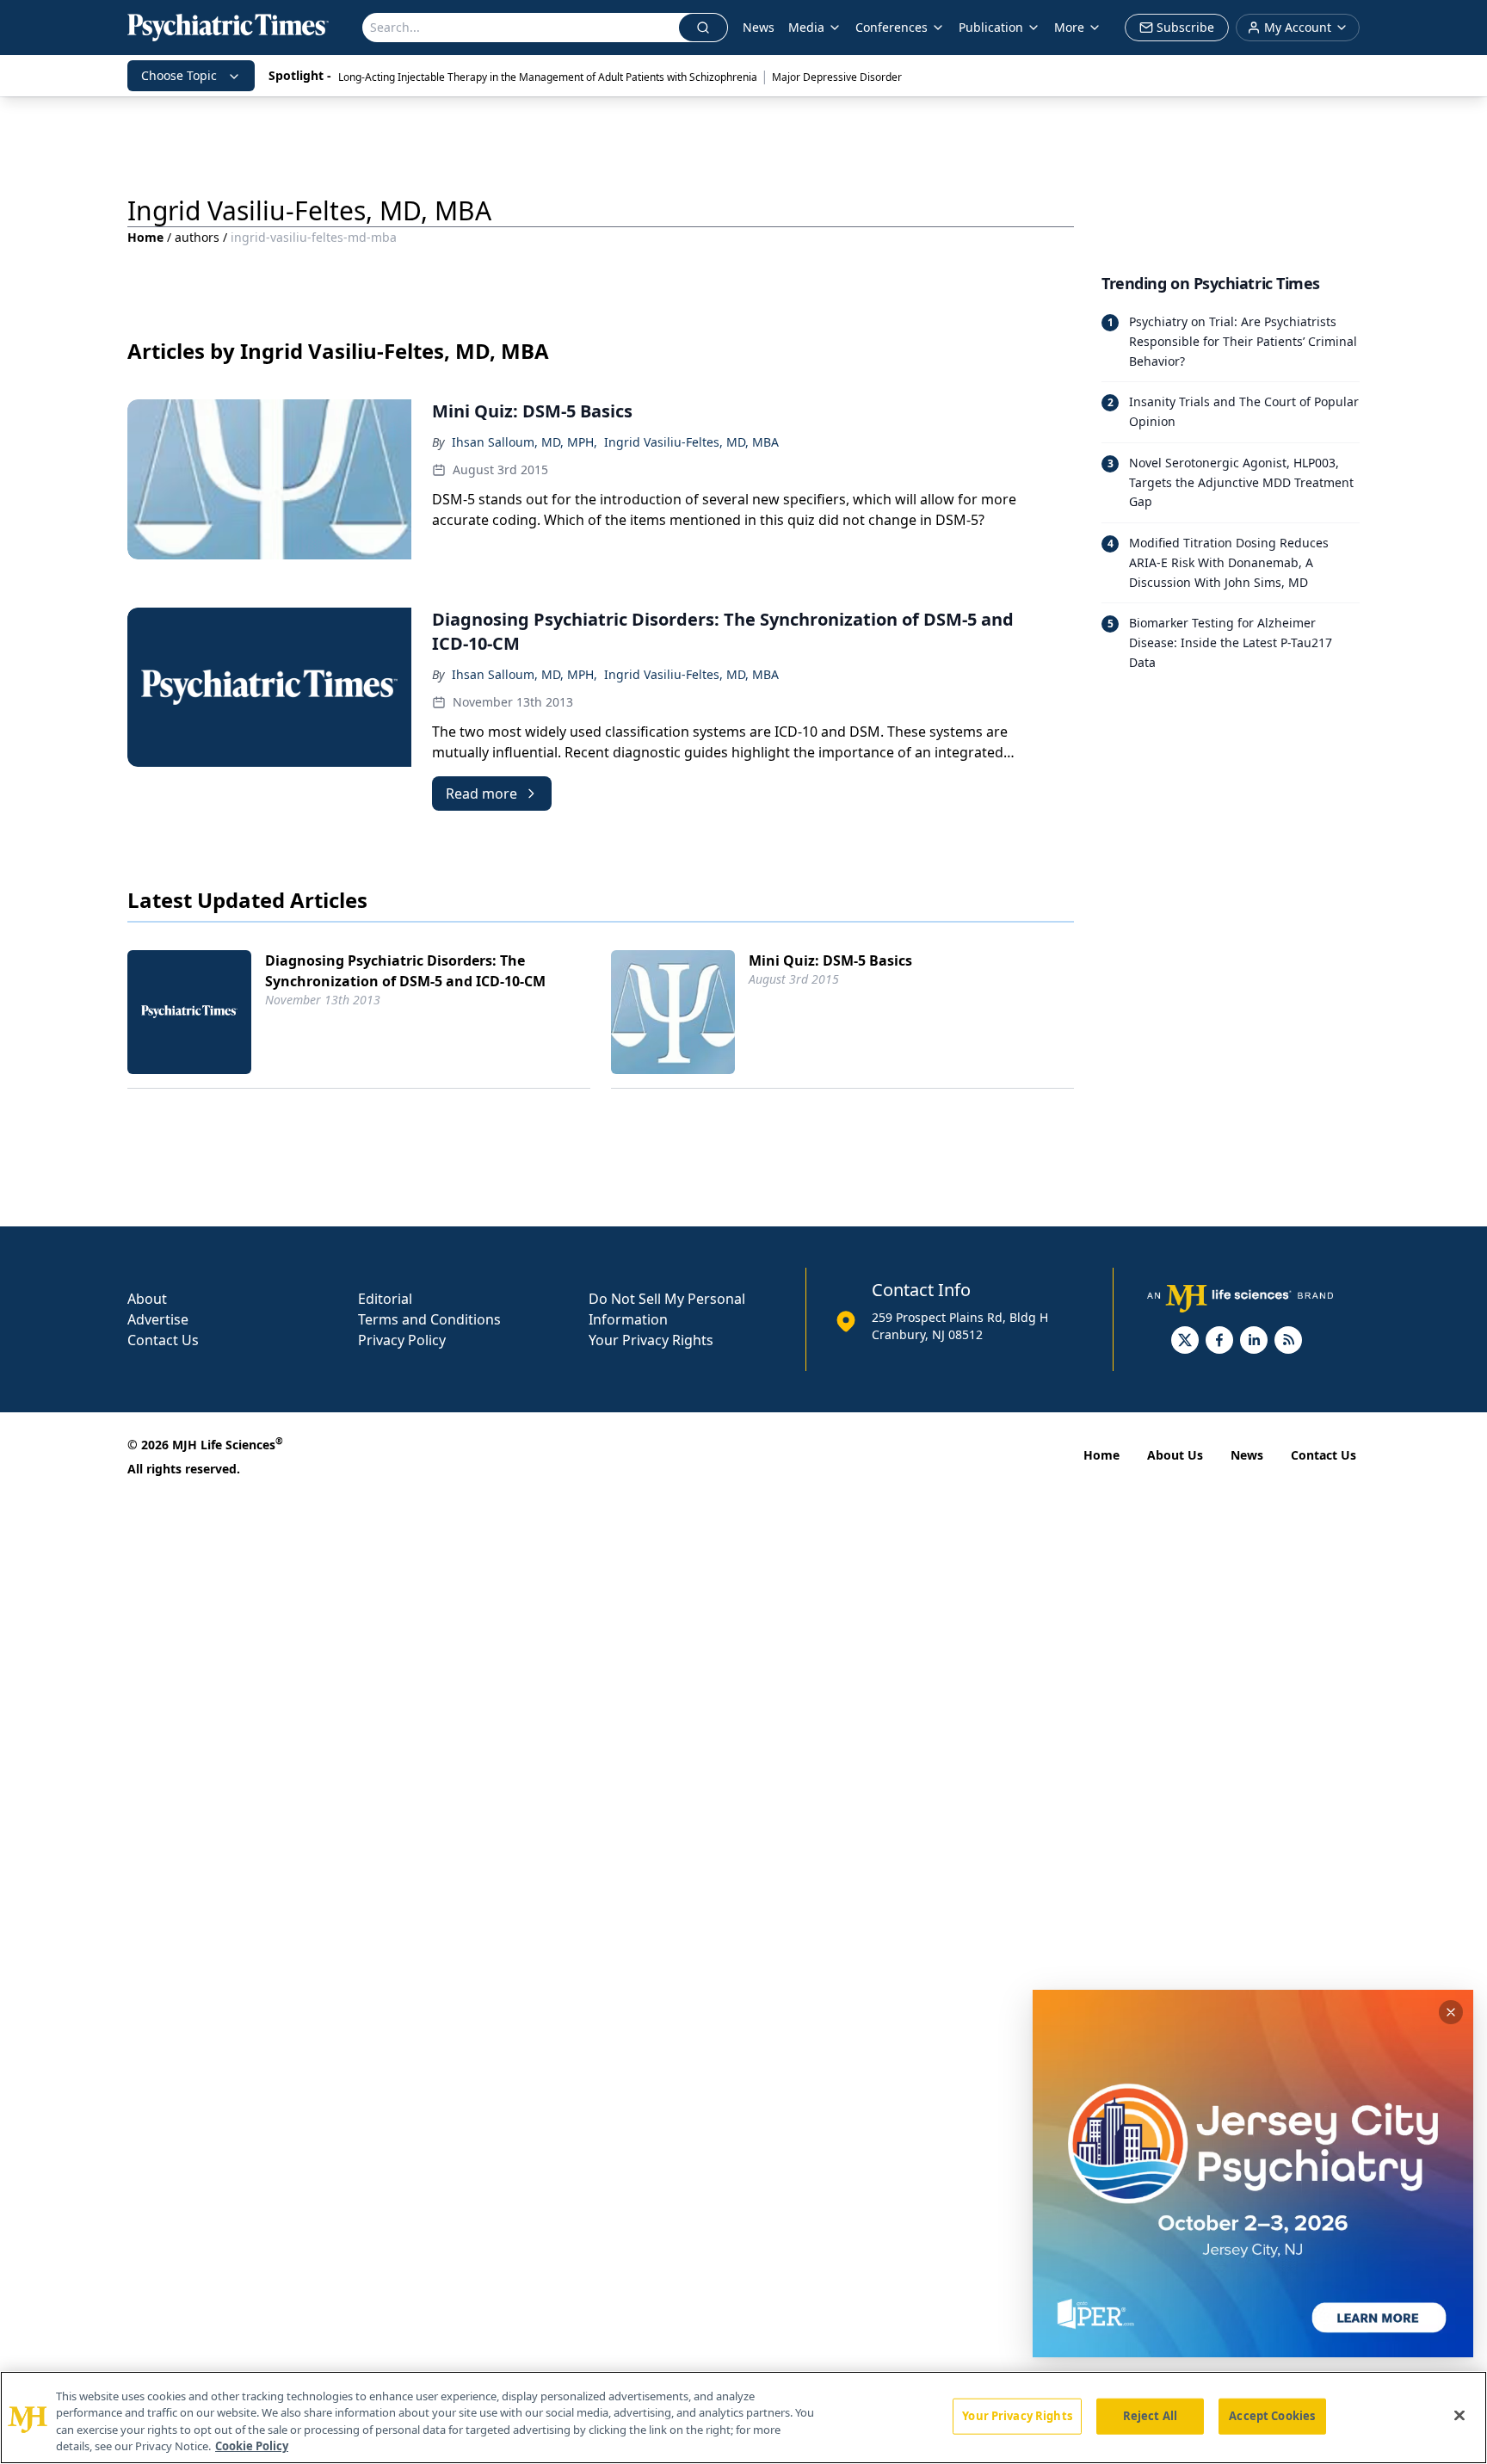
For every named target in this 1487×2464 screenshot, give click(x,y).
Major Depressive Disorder (837, 77)
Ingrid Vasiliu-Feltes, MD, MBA (691, 442)
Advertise (158, 1319)
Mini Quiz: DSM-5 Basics (830, 960)
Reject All (1150, 2416)
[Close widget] (1451, 2012)
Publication (991, 27)
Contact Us (163, 1340)
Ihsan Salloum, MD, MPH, (524, 442)
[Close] (1459, 2415)
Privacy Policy (402, 1340)
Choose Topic (179, 75)
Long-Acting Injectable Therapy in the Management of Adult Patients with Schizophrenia (548, 77)
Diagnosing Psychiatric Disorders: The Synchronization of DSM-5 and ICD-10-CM (405, 971)
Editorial (385, 1299)
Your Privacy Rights (651, 1340)
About (147, 1299)
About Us (1175, 1455)
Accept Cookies (1272, 2416)
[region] (743, 2418)
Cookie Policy (252, 2446)
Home (145, 237)
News (759, 27)
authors (197, 237)
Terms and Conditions (429, 1319)
